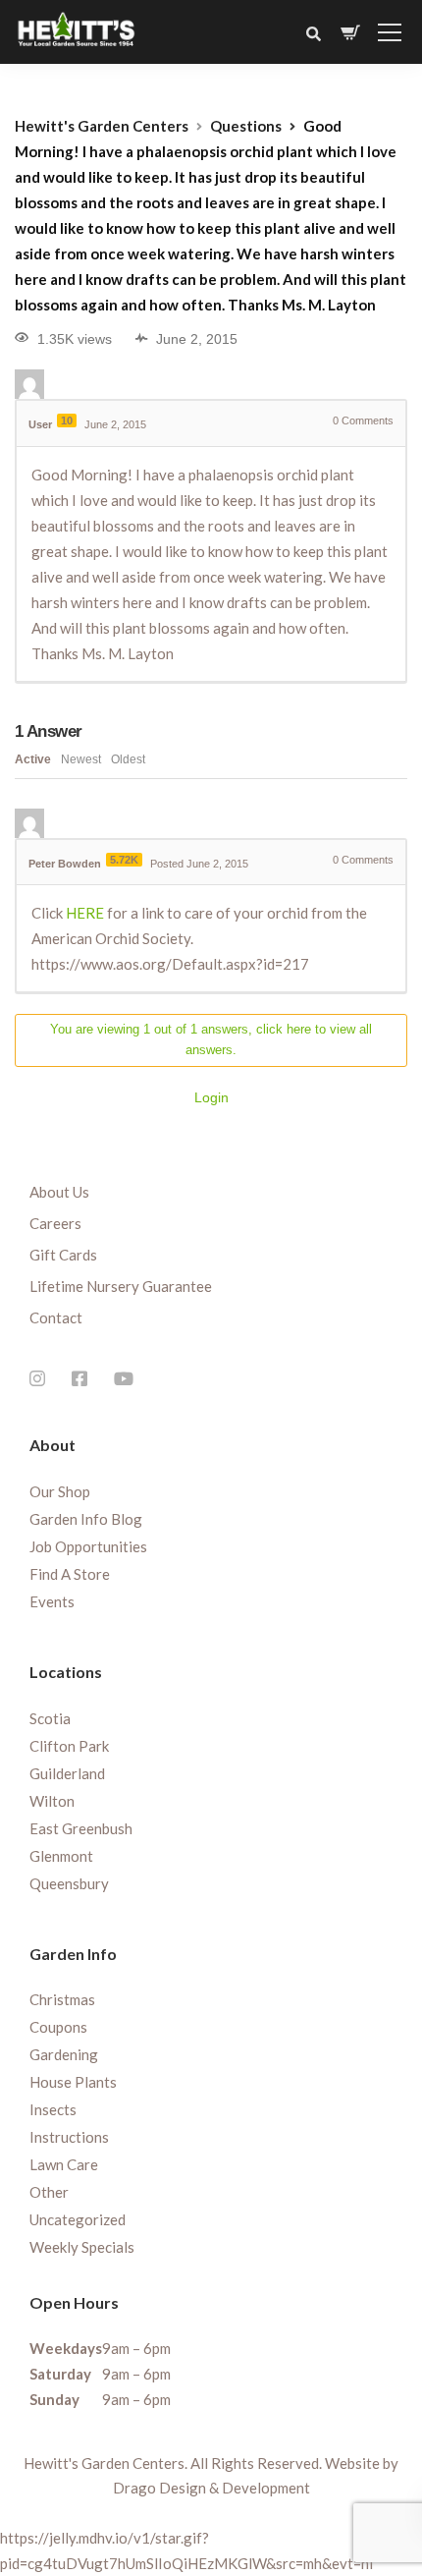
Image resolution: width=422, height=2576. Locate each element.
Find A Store (70, 1574)
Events (52, 1601)
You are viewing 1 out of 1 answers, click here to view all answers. (211, 1039)
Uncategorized (78, 2219)
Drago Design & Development (211, 2488)
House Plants (73, 2082)
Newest (81, 759)
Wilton (52, 1801)
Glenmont (61, 1856)
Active (33, 759)
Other (49, 2192)
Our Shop (60, 1491)
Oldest (128, 759)
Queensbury (69, 1883)
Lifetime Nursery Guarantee (121, 1286)
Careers (55, 1223)
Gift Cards (63, 1255)
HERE (86, 913)
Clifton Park (69, 1746)
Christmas (62, 1999)
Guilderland (67, 1773)
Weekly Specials (82, 2247)
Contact (56, 1317)
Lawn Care (64, 2164)
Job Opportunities (88, 1546)
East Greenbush (81, 1828)
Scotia (50, 1718)
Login (211, 1097)
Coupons (58, 2027)
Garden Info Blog (86, 1519)
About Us (59, 1192)
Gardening (64, 2054)
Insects (53, 2109)
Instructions (69, 2137)
